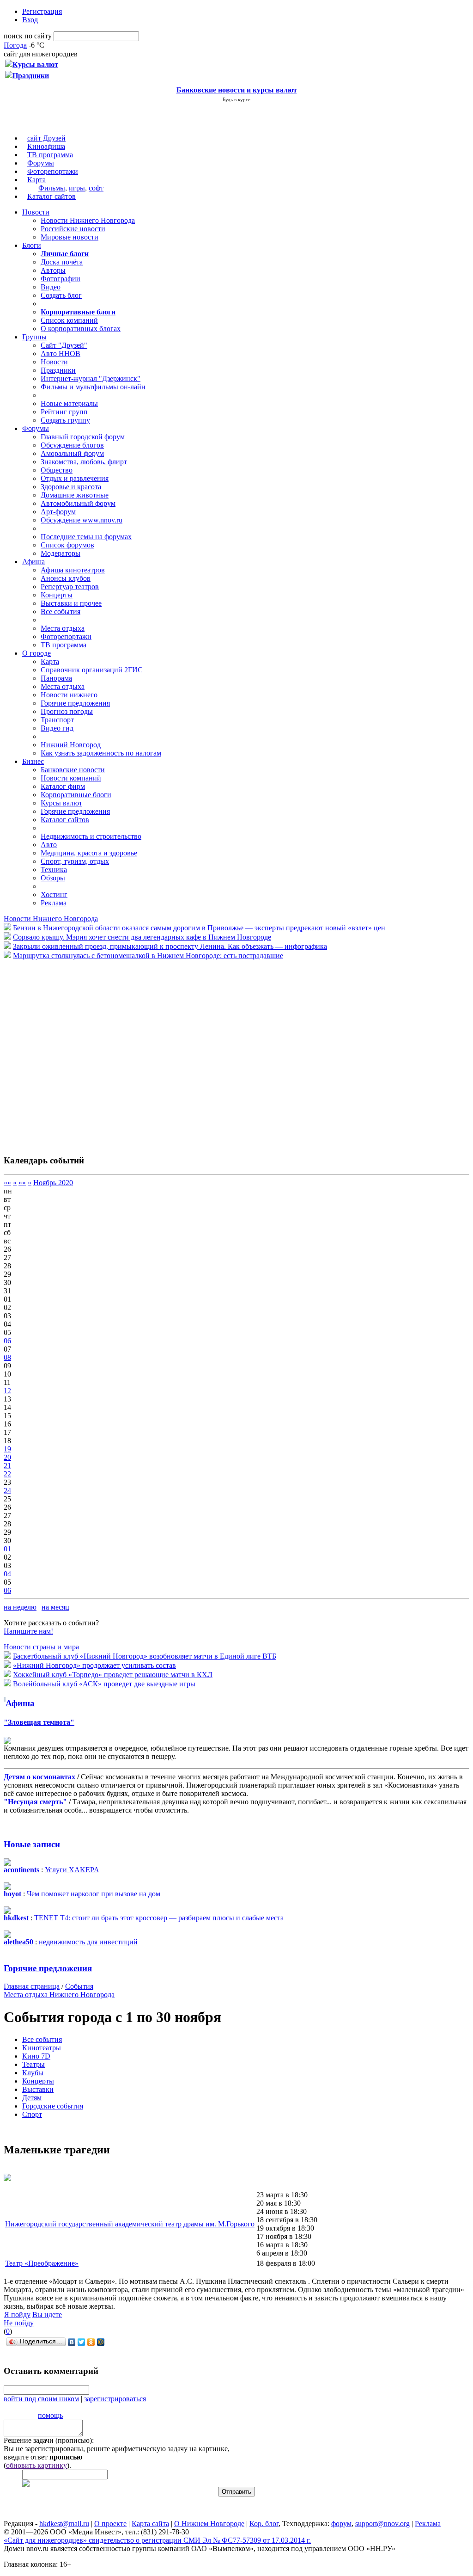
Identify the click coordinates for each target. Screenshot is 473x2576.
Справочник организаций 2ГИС (92, 670)
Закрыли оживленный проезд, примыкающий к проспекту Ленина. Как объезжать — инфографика (170, 946)
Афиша (33, 562)
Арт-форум (58, 512)
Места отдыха (63, 628)
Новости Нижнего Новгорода (88, 220)
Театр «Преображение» (42, 2263)
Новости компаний (71, 778)
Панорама (56, 678)
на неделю (20, 1607)
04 (7, 1574)
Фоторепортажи (53, 171)
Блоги (32, 245)
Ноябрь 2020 (53, 1183)
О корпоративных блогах (81, 329)
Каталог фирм (63, 786)
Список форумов (67, 545)
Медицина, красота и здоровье (89, 853)
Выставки (38, 2089)
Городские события (53, 2106)
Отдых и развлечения (75, 478)
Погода (15, 45)
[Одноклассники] (91, 2342)
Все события (61, 612)
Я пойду (17, 2315)
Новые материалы (69, 403)
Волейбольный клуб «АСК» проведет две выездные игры (104, 1684)
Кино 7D (36, 2056)
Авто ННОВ (61, 354)
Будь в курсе (236, 99)
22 (7, 1474)
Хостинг (54, 895)
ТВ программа (50, 155)
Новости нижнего (69, 695)
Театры (33, 2064)
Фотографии (61, 279)
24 (7, 1491)
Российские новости (73, 229)
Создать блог (61, 295)
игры (77, 188)
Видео (51, 287)
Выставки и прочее (71, 603)
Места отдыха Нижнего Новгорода (59, 1995)
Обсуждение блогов (72, 445)
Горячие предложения (75, 703)
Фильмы (52, 188)
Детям (32, 2098)
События (79, 1986)
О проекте (110, 2524)
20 (7, 1457)
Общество (57, 470)
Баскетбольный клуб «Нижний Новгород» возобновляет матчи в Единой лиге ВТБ (145, 1656)
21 (7, 1466)
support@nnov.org (382, 2524)
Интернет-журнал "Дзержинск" (91, 378)
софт (96, 188)
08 (7, 1357)
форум (341, 2524)
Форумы (41, 163)
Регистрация (42, 11)
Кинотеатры (42, 2048)
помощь (50, 2415)
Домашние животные (75, 495)
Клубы (33, 2073)
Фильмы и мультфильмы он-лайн (93, 387)
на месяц (55, 1607)
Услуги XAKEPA (72, 1870)
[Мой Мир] (101, 2342)
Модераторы (61, 553)
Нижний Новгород (71, 745)
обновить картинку (36, 2465)
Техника (54, 870)
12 (7, 1391)
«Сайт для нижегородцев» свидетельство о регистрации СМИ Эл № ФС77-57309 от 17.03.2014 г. (157, 2540)
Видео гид (57, 728)
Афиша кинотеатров (73, 570)
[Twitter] (82, 2342)
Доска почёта (62, 262)
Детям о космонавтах (39, 1777)
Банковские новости (73, 770)
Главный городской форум (83, 437)
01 (7, 1549)
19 (7, 1449)
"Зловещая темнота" (39, 1722)
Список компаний (69, 320)
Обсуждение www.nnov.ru (82, 520)
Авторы (53, 270)
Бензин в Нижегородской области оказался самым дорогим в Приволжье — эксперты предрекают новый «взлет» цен (199, 928)
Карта (36, 180)
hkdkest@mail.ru (64, 2524)
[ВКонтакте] (72, 2342)
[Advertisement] (59, 1052)
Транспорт (57, 720)
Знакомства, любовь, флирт (84, 462)
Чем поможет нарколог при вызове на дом (94, 1894)
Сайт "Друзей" (64, 345)
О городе (36, 653)
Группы (34, 337)
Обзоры (53, 878)
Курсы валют (61, 803)
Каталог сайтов (52, 196)
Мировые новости (70, 237)
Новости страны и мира (41, 1647)
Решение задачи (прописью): (49, 2440)
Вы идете (47, 2315)
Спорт (32, 2114)
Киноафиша (46, 146)
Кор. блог (264, 2524)
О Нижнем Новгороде (209, 2524)
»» (22, 1183)
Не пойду (19, 2323)
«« (7, 1183)
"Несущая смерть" (35, 1802)
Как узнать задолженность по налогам (101, 753)
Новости (36, 212)
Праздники (58, 370)
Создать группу (65, 420)
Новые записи (32, 1844)
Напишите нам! (28, 1631)
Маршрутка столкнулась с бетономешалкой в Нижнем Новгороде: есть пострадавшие (148, 956)
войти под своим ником (41, 2399)
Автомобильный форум (78, 503)
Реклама (54, 903)
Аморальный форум (72, 453)
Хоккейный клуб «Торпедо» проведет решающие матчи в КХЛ (113, 1675)
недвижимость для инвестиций (88, 1942)
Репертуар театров (70, 587)
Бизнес (33, 761)
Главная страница (32, 1986)
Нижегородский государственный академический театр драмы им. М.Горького (130, 2224)
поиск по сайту (28, 36)
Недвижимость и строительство (91, 836)
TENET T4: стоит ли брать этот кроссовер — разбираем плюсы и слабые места (159, 1918)
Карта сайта (150, 2524)
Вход (30, 20)
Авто (49, 845)
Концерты (57, 595)
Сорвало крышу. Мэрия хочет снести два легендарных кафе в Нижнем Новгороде (142, 937)
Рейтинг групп (64, 412)
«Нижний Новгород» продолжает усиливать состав (94, 1665)
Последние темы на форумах (86, 537)
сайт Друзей (46, 138)
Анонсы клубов (66, 578)
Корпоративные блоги (76, 795)
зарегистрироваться (115, 2399)
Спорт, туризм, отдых (75, 861)
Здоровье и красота (71, 487)
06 (7, 1341)
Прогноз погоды (67, 711)
